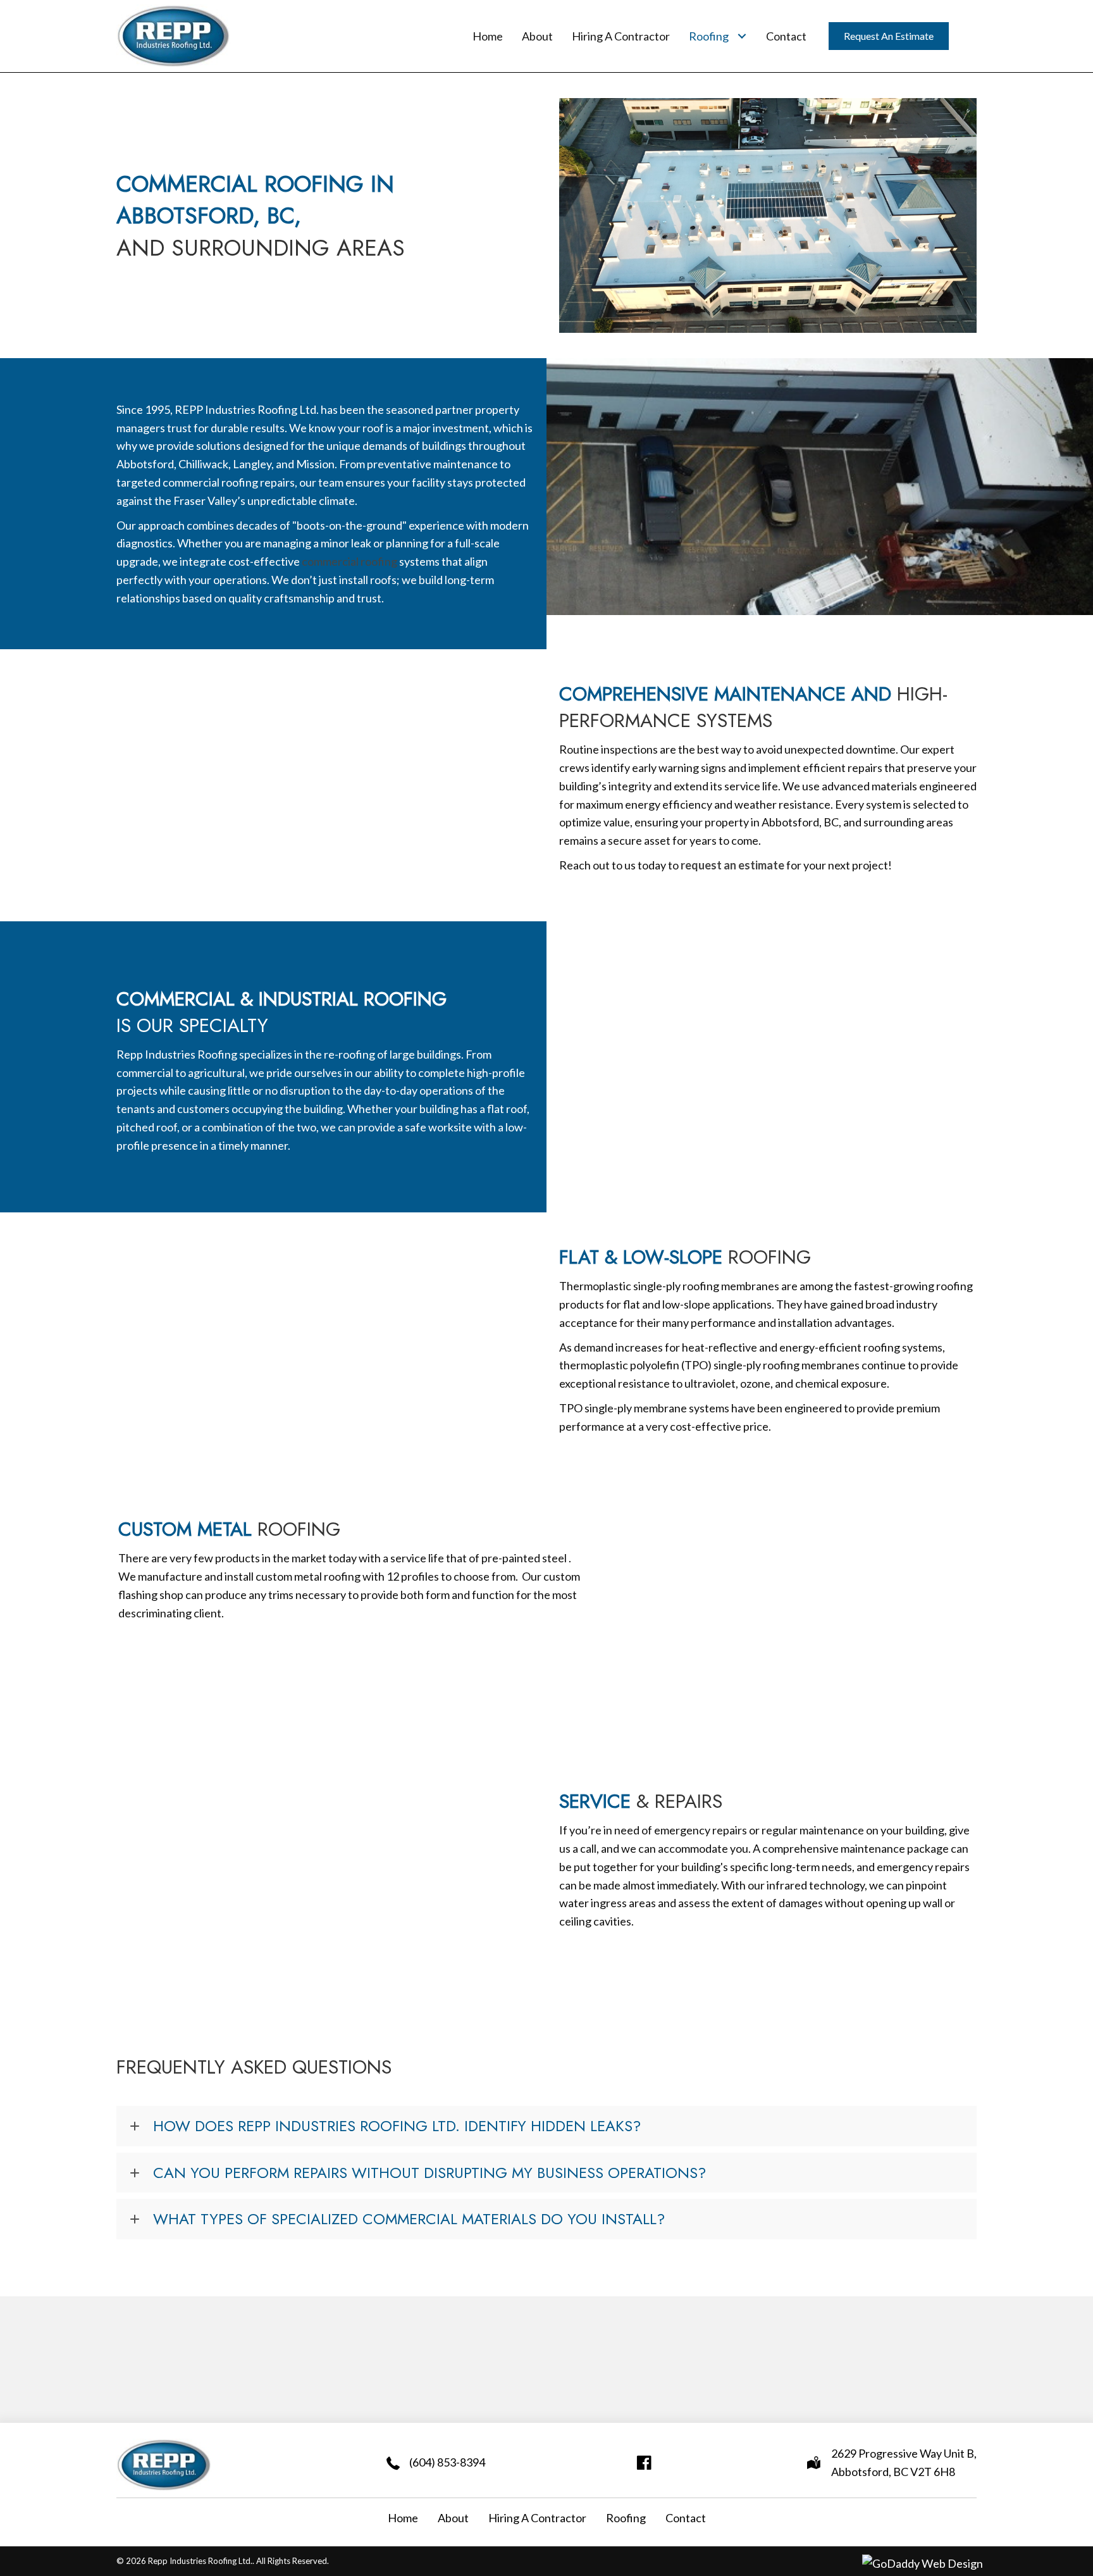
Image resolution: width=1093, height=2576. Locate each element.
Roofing (626, 2518)
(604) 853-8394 (447, 2462)
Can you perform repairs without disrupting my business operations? (432, 2173)
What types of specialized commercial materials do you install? (411, 2219)
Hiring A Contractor (537, 2518)
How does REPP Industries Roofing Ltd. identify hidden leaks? (399, 2126)
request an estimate (732, 865)
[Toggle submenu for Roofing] (742, 36)
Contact (686, 2518)
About (453, 2518)
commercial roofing (349, 561)
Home (403, 2518)
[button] (546, 2126)
